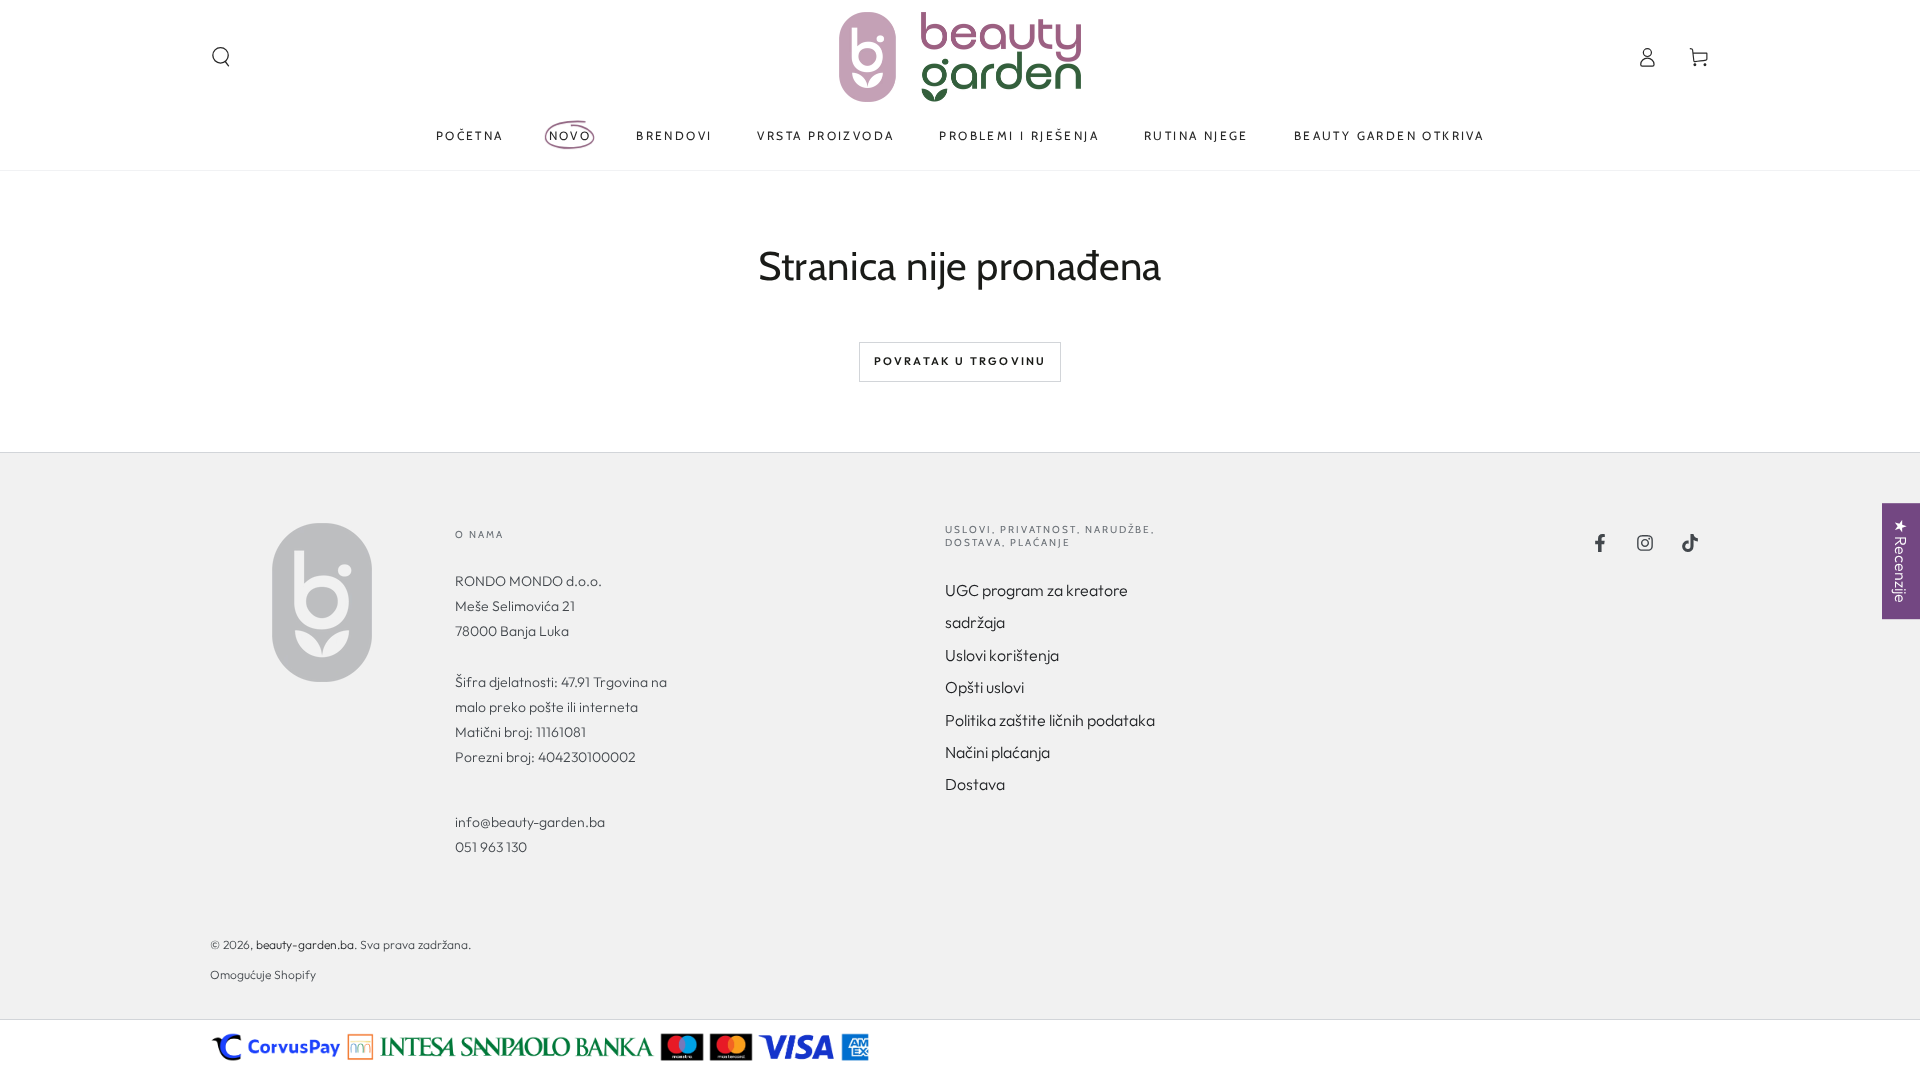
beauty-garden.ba (305, 944)
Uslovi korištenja (1002, 655)
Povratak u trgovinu (960, 361)
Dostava (975, 784)
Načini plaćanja (997, 752)
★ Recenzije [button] (1901, 561)
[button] (221, 57)
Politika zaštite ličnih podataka (1050, 720)
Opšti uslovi (984, 687)
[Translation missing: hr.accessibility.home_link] (960, 57)
